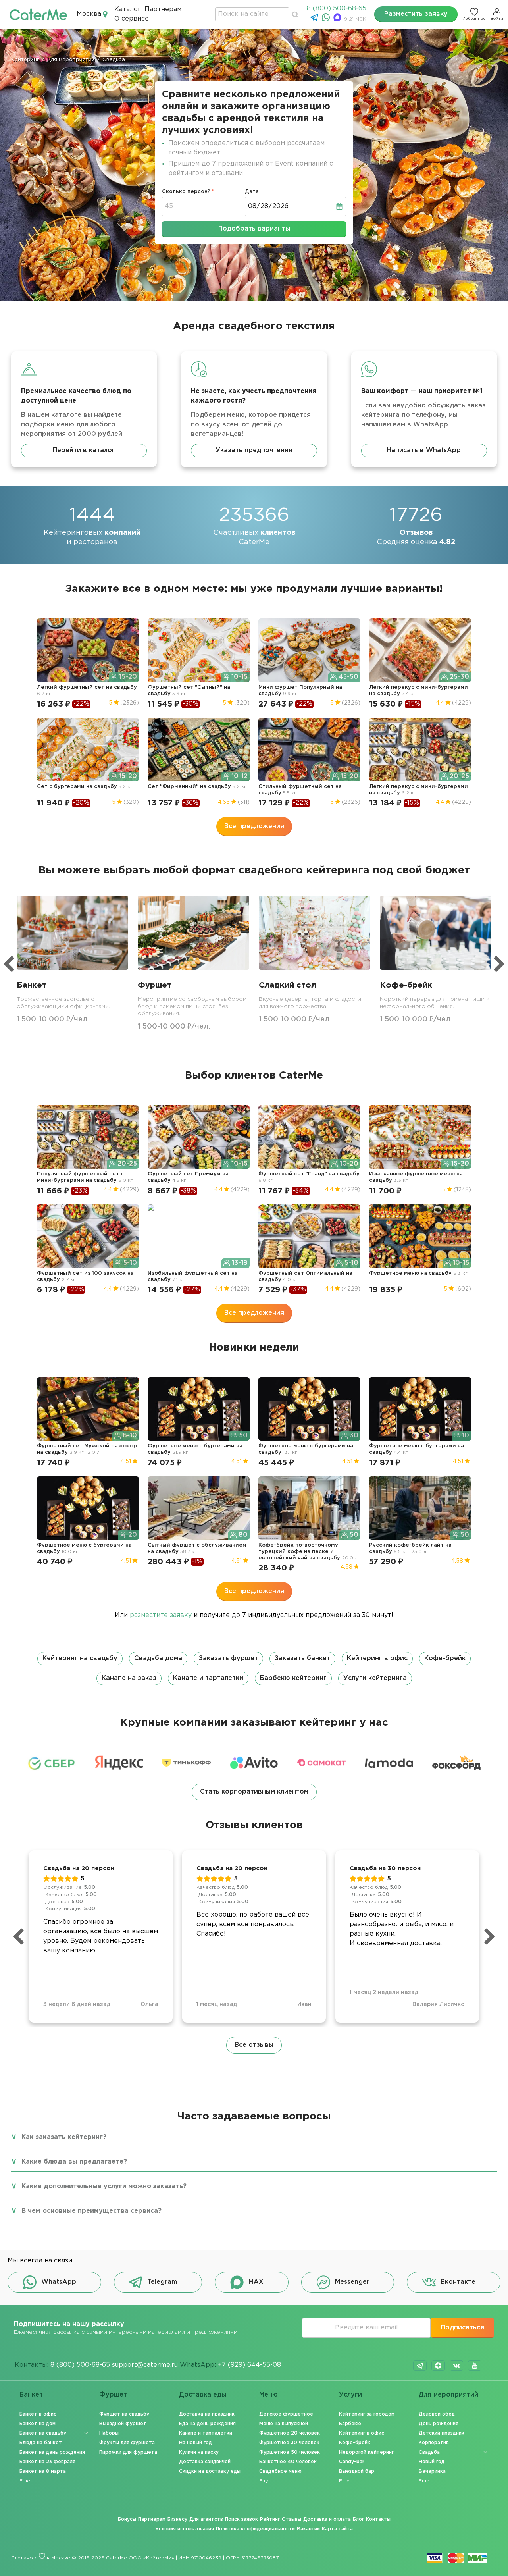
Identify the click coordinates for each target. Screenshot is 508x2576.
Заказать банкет (302, 1658)
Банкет (31, 2395)
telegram (420, 2366)
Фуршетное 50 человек (290, 2452)
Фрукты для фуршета (127, 2443)
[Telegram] (315, 20)
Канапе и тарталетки (208, 1678)
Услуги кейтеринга (375, 1678)
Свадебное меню (280, 2471)
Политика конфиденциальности (255, 2529)
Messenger (352, 2282)
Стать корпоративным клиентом (254, 1792)
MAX (256, 2282)
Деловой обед (437, 2414)
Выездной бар (357, 2471)
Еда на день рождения (207, 2424)
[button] (254, 1669)
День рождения (439, 2424)
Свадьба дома (158, 1658)
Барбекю (350, 2424)
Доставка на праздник (207, 2414)
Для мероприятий (448, 2395)
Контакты (378, 2519)
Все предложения (254, 826)
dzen (438, 2366)
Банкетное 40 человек (288, 2462)
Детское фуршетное (286, 2414)
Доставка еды (203, 2395)
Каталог (128, 9)
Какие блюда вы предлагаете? (74, 2162)
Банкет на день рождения (52, 2452)
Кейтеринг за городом (367, 2414)
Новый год (432, 2462)
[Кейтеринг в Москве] (38, 14)
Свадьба (429, 2452)
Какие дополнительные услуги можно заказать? (104, 2186)
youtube (475, 2366)
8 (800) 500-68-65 (337, 9)
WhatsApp (59, 2282)
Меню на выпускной (284, 2424)
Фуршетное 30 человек (289, 2443)
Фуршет (113, 2395)
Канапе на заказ (129, 1678)
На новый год (195, 2443)
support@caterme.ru (145, 2365)
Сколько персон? (186, 192)
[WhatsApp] (327, 20)
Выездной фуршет (123, 2424)
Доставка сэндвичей (205, 2462)
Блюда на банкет (41, 2443)
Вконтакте (458, 2282)
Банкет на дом (38, 2424)
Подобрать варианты (254, 229)
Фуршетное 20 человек (290, 2433)
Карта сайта (337, 2529)
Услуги (350, 2395)
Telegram (162, 2282)
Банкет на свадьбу (43, 2433)
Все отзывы (254, 2045)
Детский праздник (442, 2433)
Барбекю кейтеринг (293, 1678)
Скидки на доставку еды (210, 2471)
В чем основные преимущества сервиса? (91, 2211)
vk (456, 2366)
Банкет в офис (38, 2414)
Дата (252, 192)
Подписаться (463, 2328)
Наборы (109, 2433)
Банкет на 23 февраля (47, 2462)
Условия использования (185, 2529)
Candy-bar (352, 2462)
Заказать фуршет (228, 1658)
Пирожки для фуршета (128, 2452)
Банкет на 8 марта (43, 2471)
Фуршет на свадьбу (124, 2414)
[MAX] (338, 20)
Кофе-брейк (445, 1658)
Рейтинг (270, 2519)
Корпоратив (434, 2443)
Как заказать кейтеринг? (64, 2137)
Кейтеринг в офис (377, 1658)
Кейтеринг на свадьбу (80, 1658)
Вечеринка (432, 2471)
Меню (268, 2395)
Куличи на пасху (199, 2452)
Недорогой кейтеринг (366, 2452)
